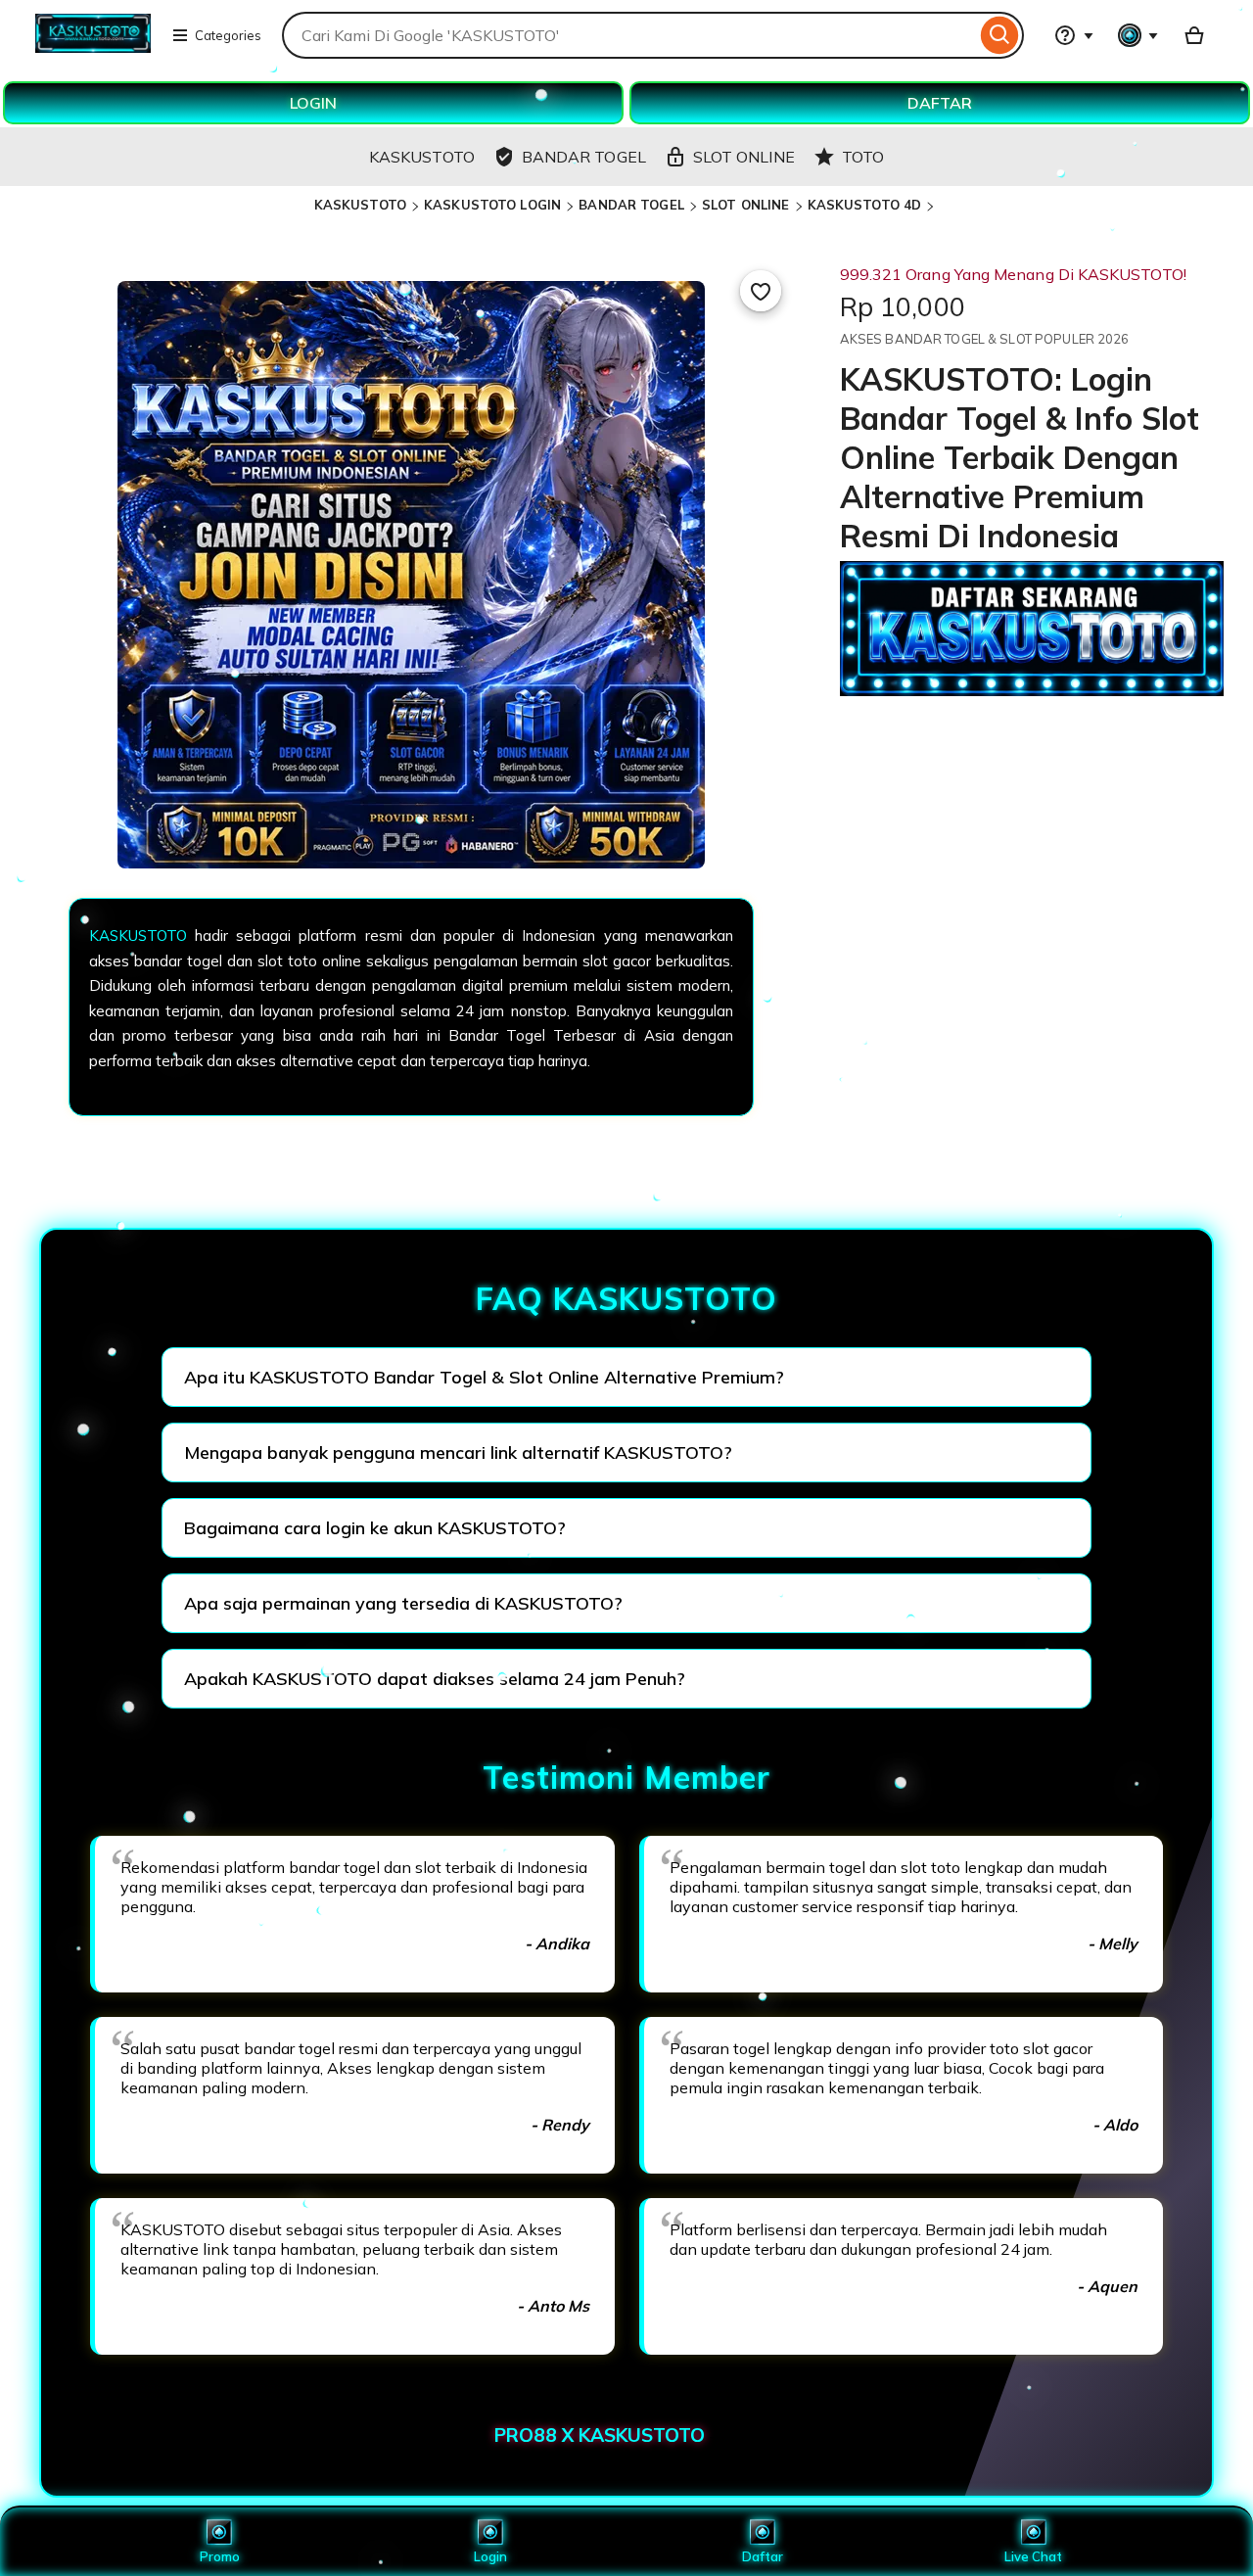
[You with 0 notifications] (1138, 35)
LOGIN (313, 103)
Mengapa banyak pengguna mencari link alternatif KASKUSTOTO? (458, 1452)
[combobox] (629, 35)
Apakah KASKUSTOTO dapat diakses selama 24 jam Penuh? (435, 1679)
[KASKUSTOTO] (93, 47)
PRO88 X (536, 2435)
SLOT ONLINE (745, 205)
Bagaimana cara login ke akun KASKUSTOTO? (375, 1528)
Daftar (763, 2556)
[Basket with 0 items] (1194, 35)
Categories (228, 35)
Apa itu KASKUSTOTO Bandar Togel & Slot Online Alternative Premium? (484, 1377)
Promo (220, 2556)
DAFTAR (940, 103)
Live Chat (1033, 2556)
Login (490, 2556)
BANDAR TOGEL (631, 205)
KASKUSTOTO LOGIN (492, 205)
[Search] (1000, 35)
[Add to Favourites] (761, 291)
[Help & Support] (1074, 35)
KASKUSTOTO (360, 205)
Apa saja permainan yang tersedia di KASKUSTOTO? (403, 1603)
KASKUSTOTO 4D (865, 205)
